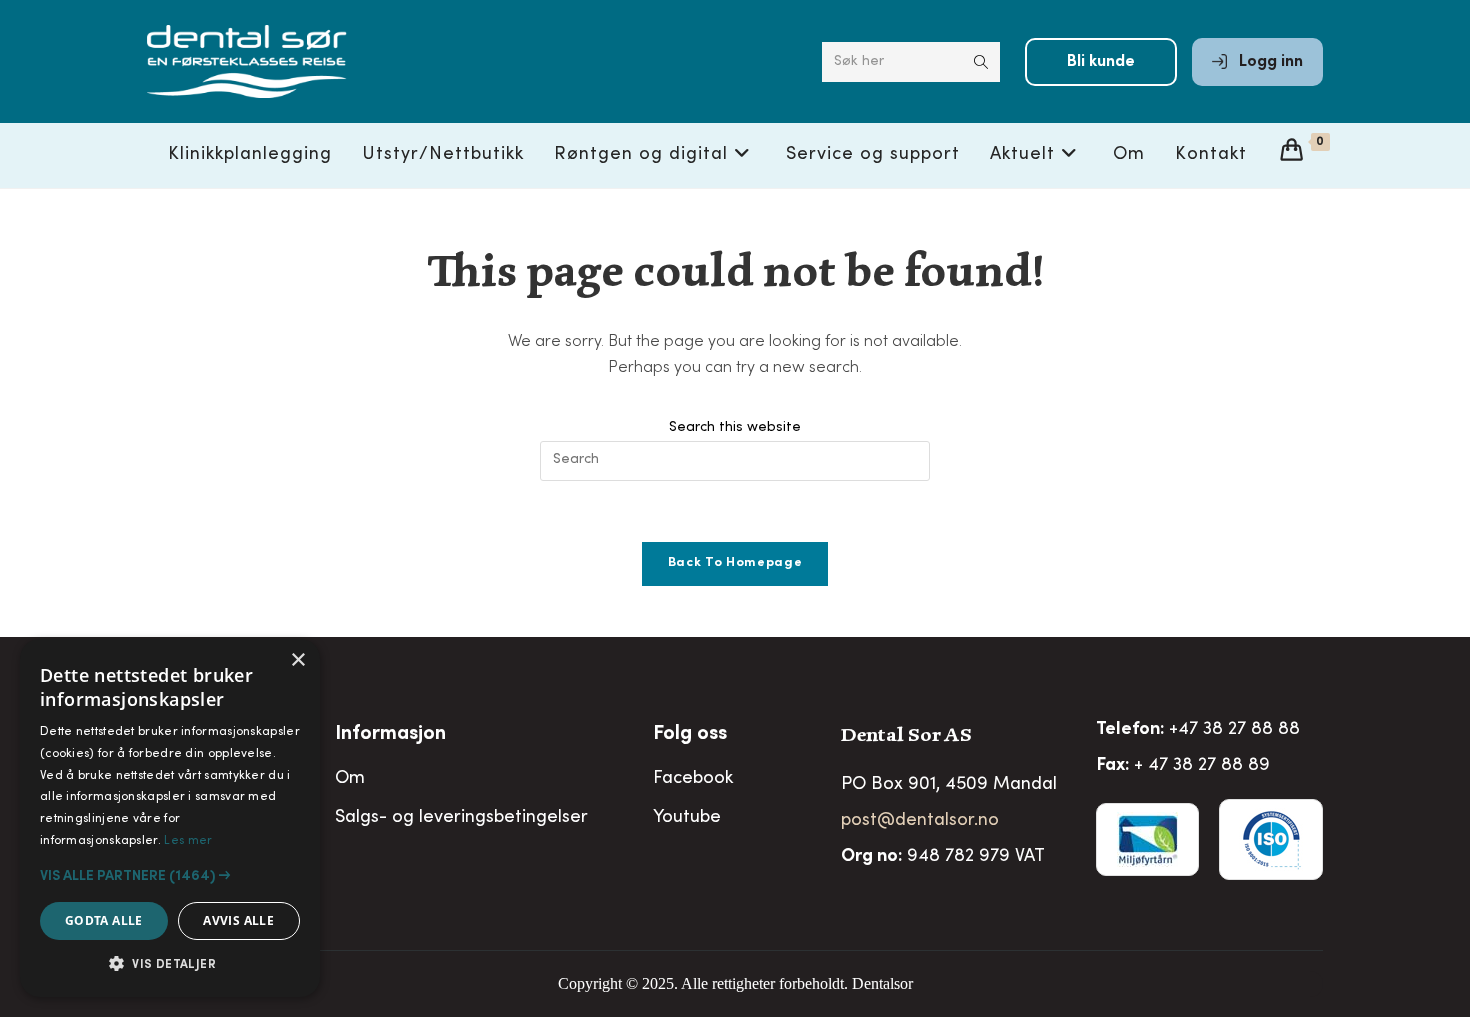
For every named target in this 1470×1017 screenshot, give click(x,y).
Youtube (687, 818)
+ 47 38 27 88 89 (1202, 766)
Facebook (693, 779)
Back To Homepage (735, 563)
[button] (170, 876)
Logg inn (1269, 62)
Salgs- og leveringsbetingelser (461, 818)
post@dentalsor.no (920, 821)
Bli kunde (1101, 62)
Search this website (735, 428)
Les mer (188, 841)
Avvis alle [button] (238, 920)
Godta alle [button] (104, 920)
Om (350, 779)
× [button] (297, 660)
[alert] (170, 818)
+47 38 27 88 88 (1234, 730)
